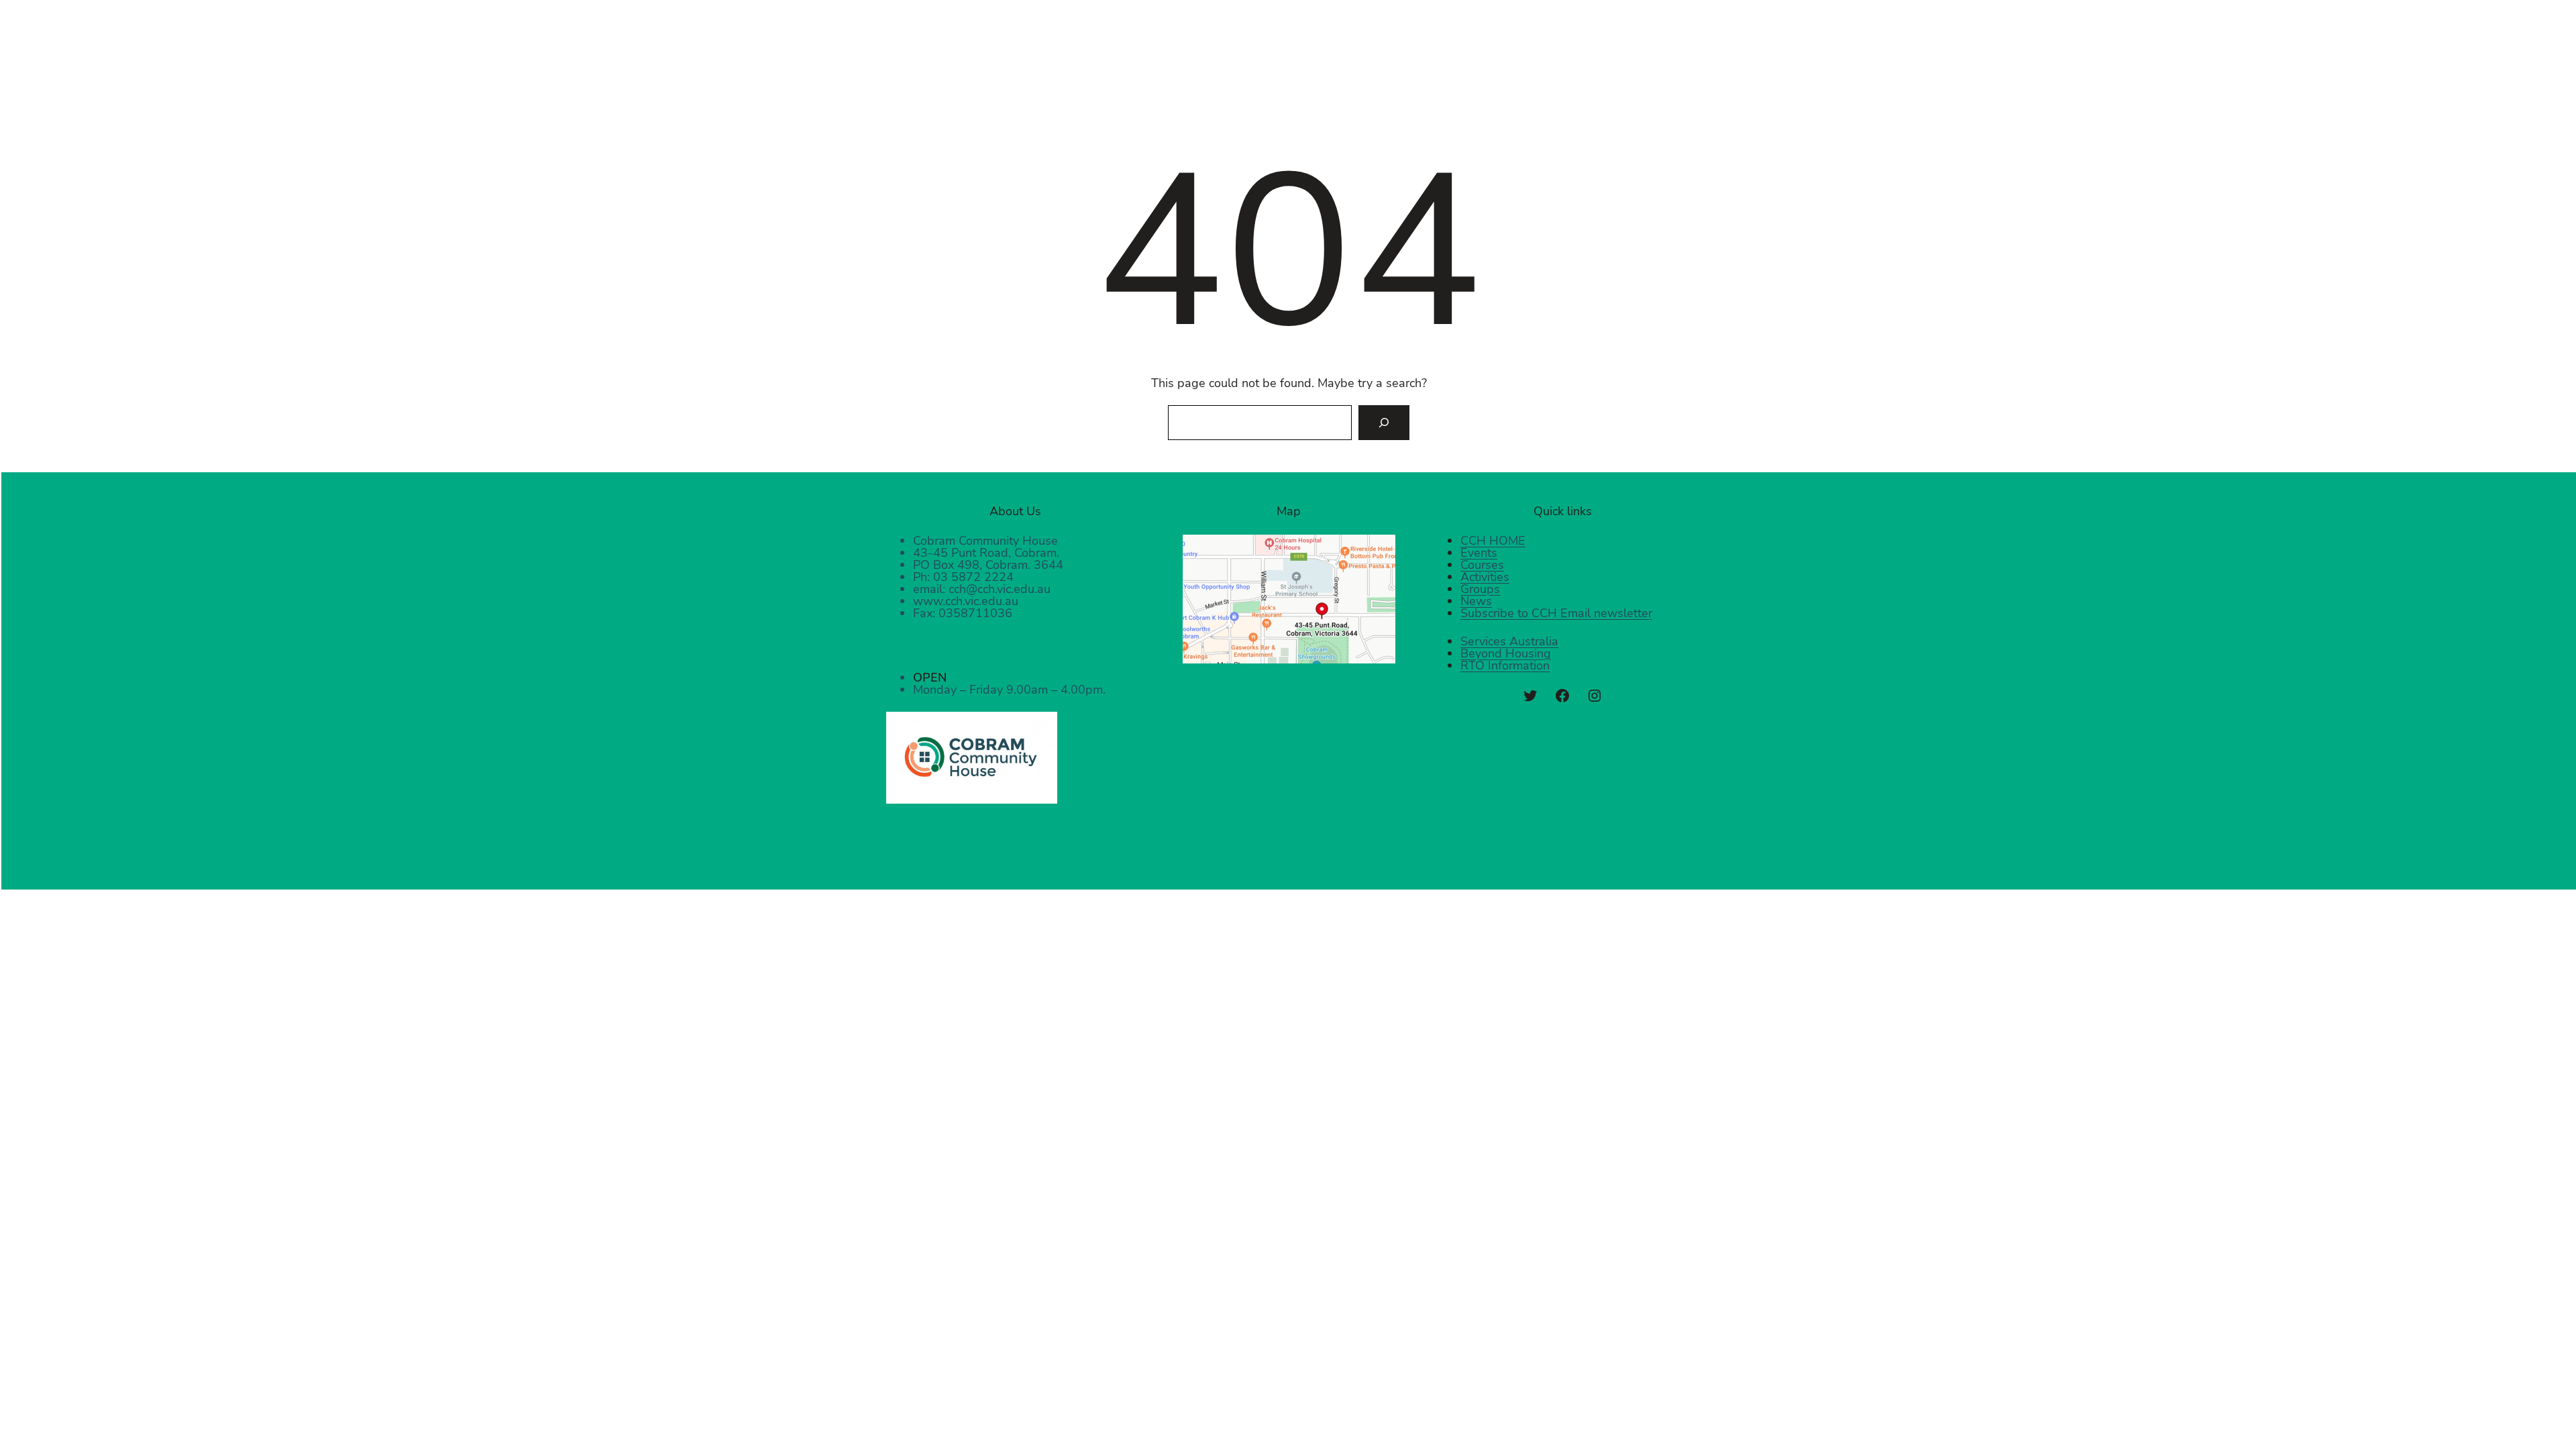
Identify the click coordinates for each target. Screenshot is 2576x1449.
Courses (1482, 565)
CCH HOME (1493, 541)
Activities (1485, 577)
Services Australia (1509, 641)
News (1476, 601)
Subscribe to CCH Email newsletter (1556, 613)
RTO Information (1505, 665)
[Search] (1384, 423)
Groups (1480, 589)
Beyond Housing (1506, 653)
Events (1479, 553)
